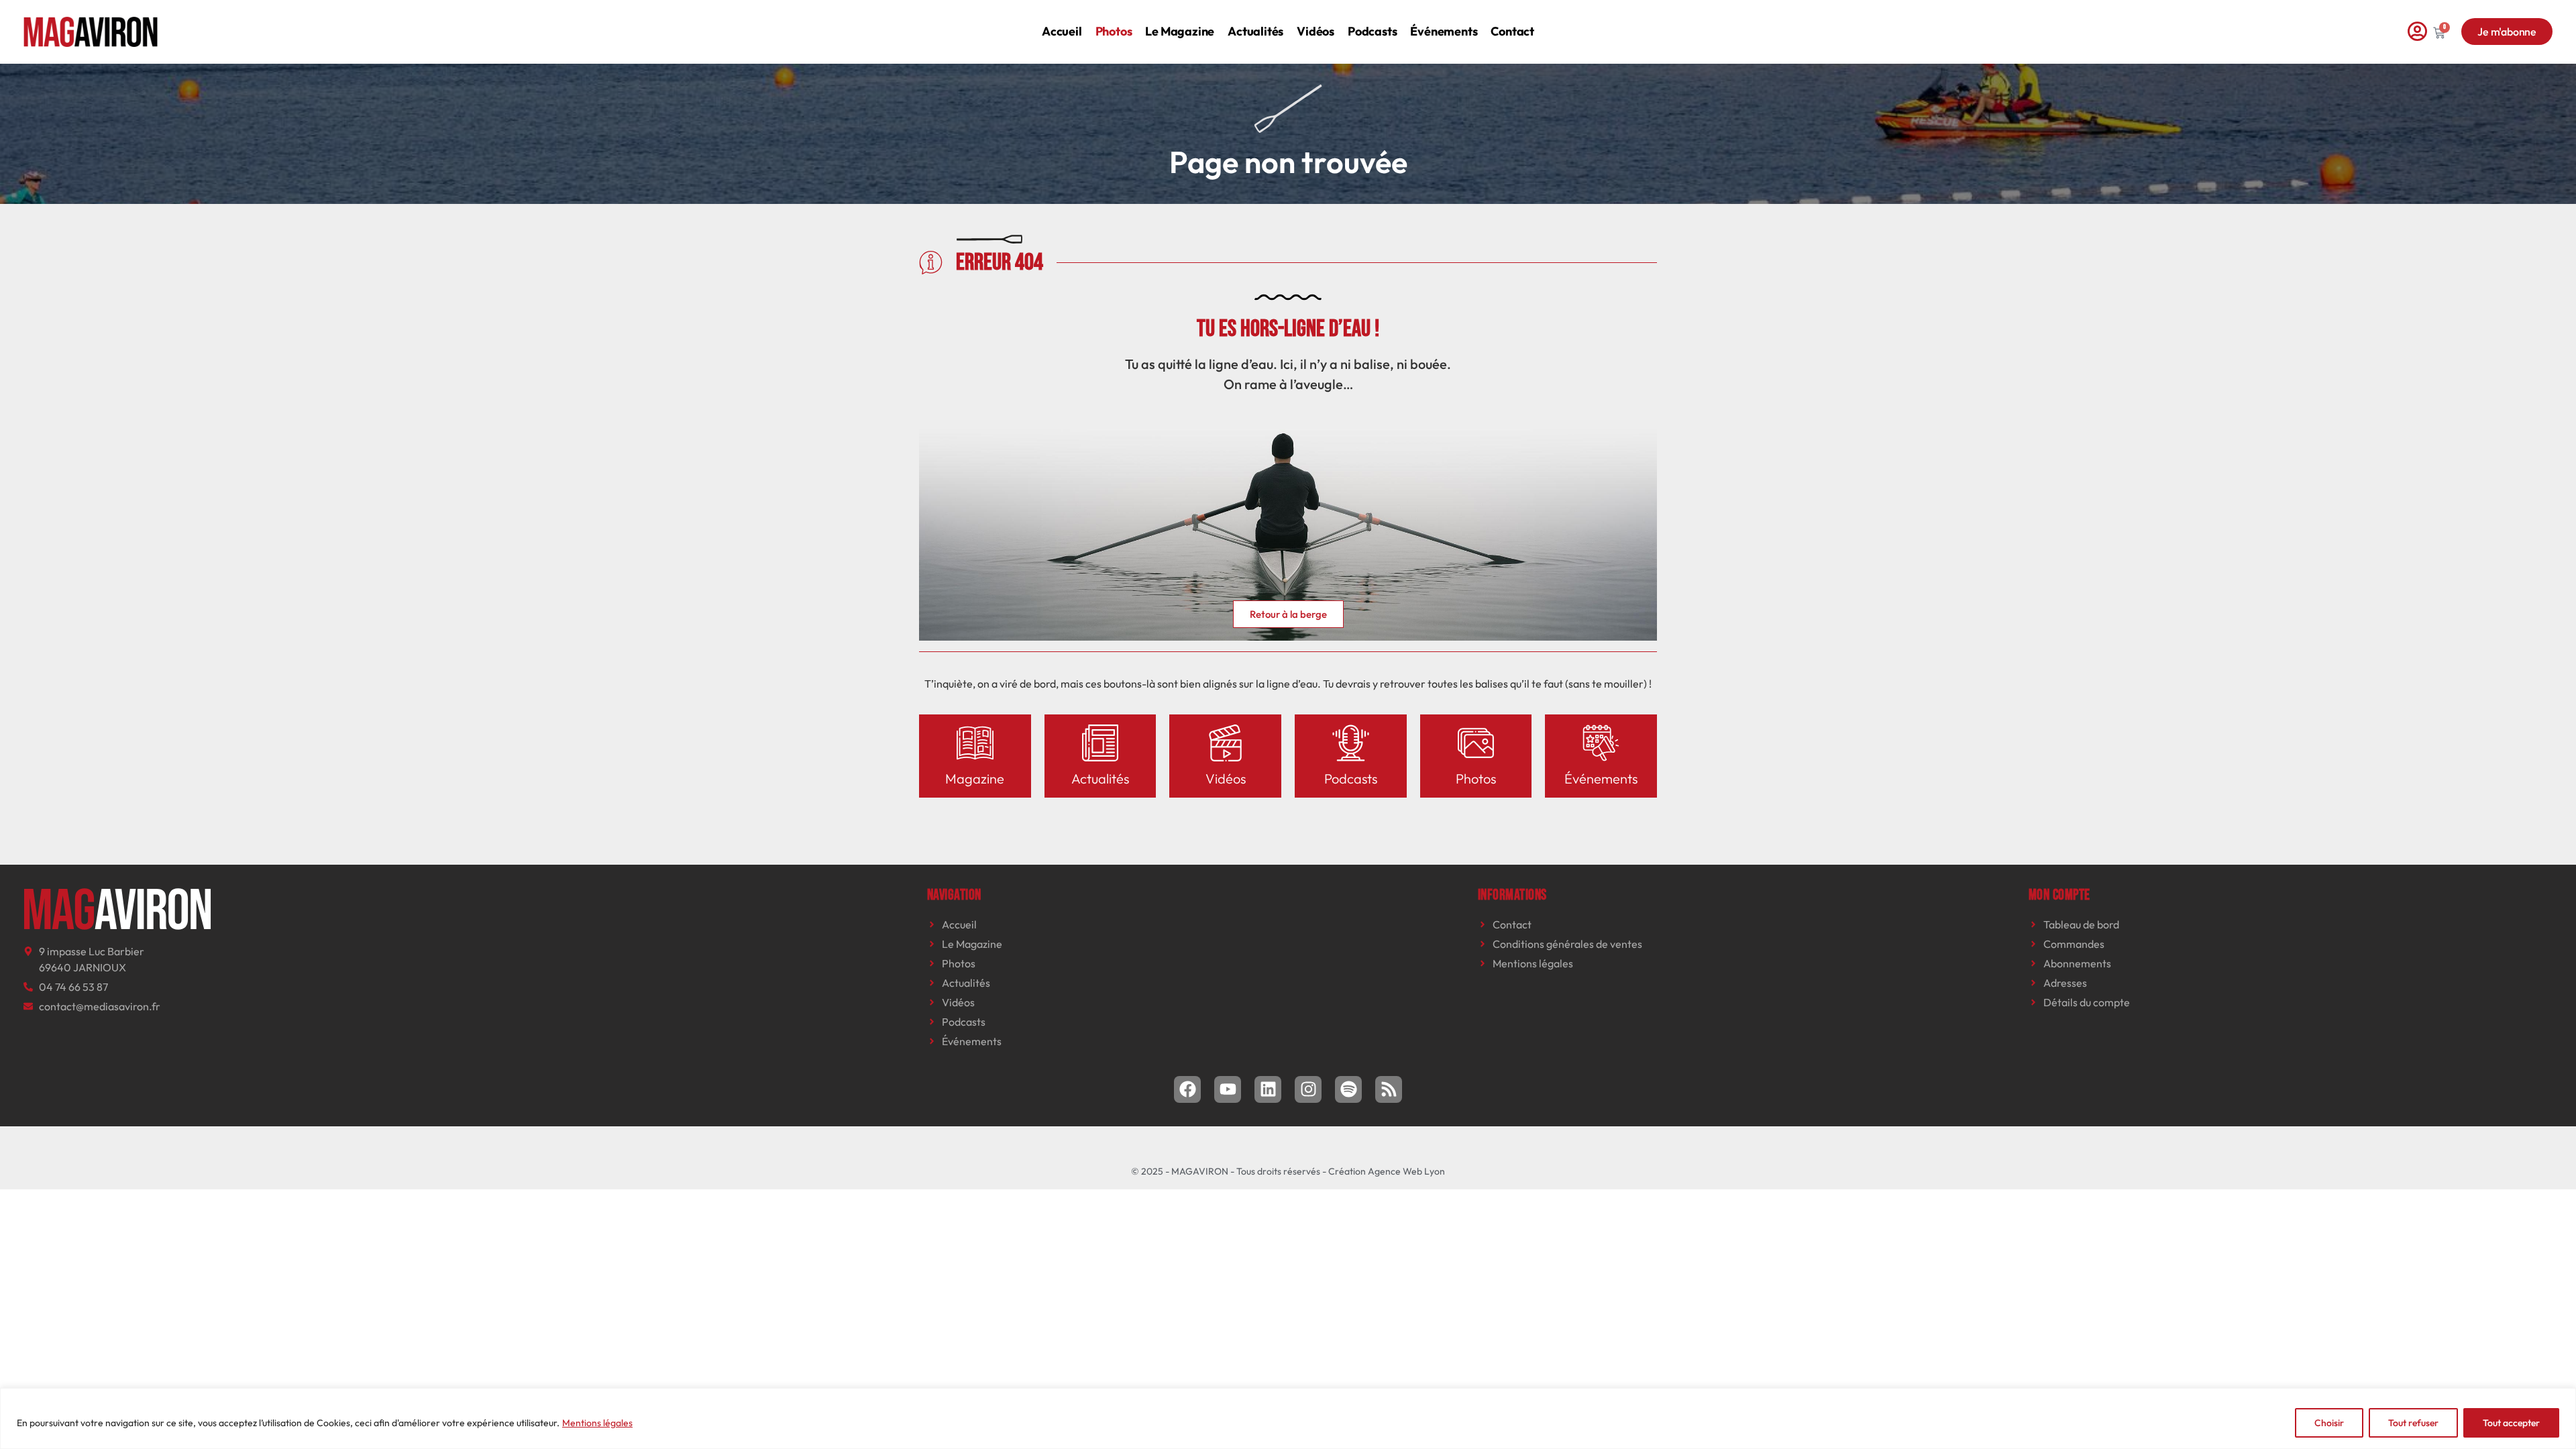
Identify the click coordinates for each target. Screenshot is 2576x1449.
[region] (1288, 1418)
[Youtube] (1228, 1089)
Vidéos (1316, 31)
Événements (1444, 31)
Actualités (1255, 31)
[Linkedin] (1268, 1089)
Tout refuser (2413, 1423)
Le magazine (1180, 31)
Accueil (1062, 31)
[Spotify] (1348, 1089)
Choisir (2329, 1423)
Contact (1512, 31)
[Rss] (1389, 1089)
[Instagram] (1308, 1089)
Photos (1114, 31)
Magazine (975, 779)
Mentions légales (597, 1423)
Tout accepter (2511, 1423)
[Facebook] (1187, 1089)
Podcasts (1372, 31)
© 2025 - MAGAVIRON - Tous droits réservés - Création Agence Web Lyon (1288, 1171)
